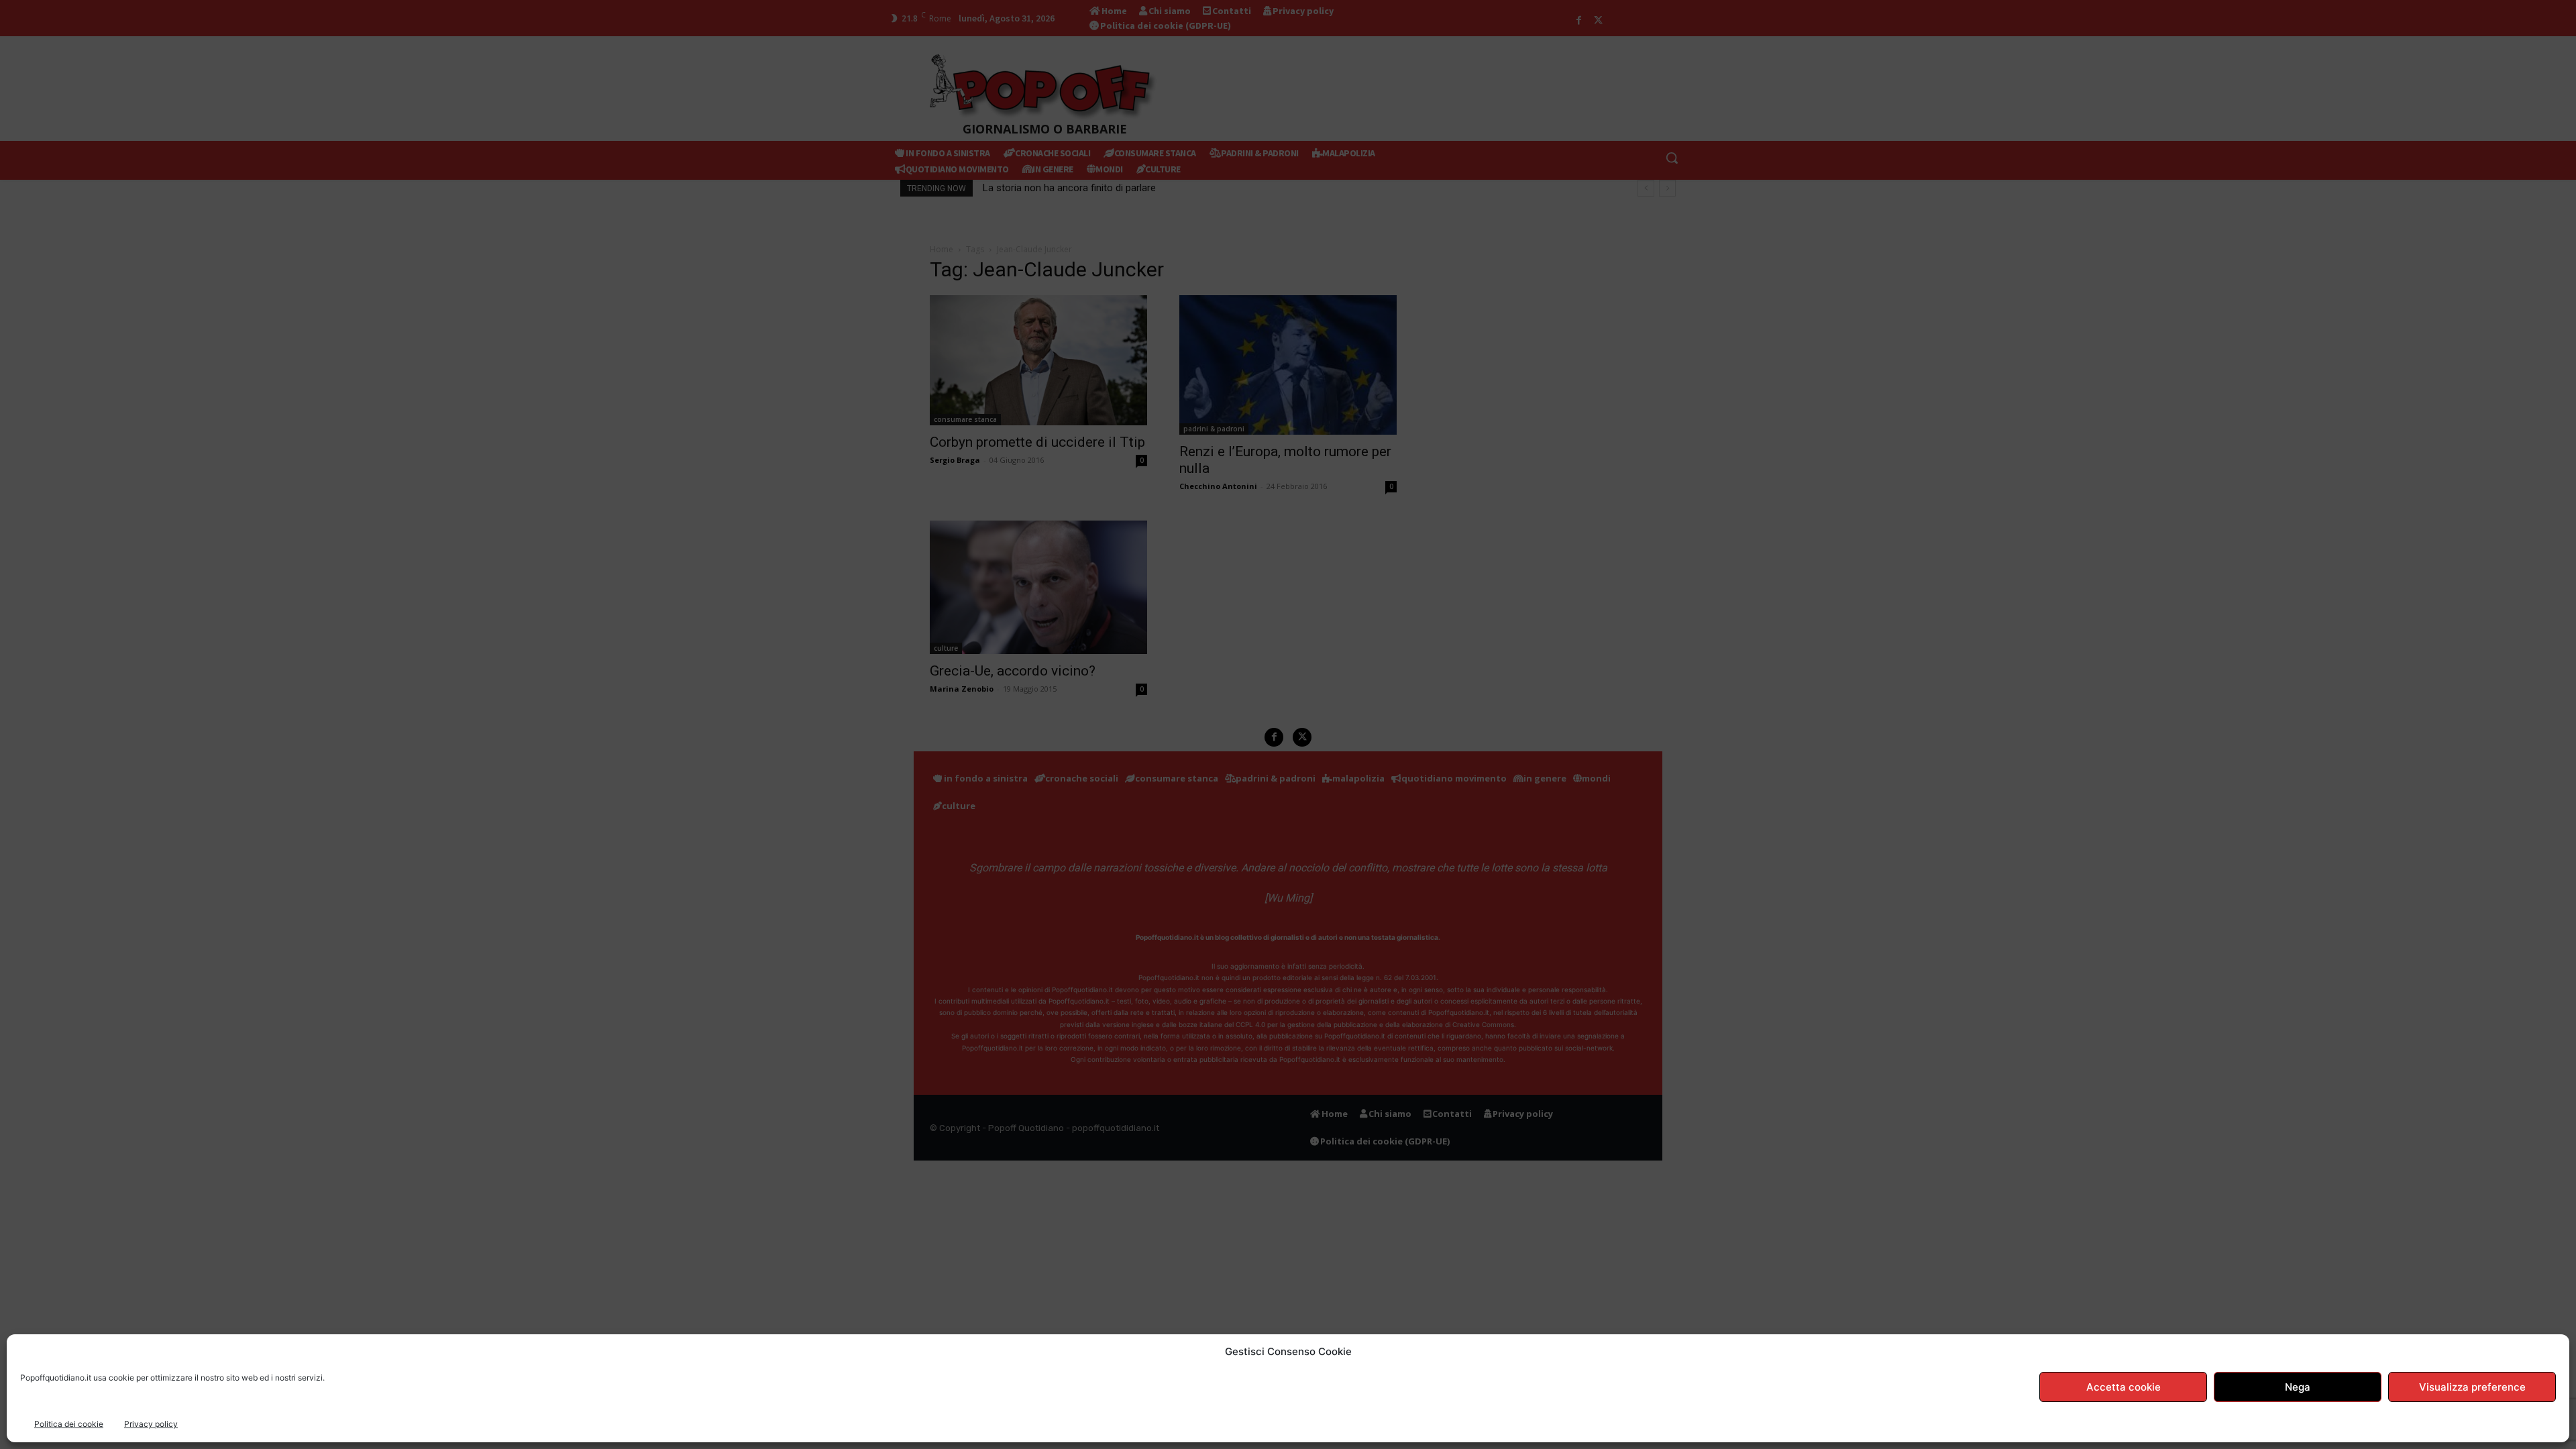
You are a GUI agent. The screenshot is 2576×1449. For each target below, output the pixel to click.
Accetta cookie (2124, 1387)
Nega (2298, 1387)
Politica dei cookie (69, 1424)
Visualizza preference (2472, 1387)
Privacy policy (151, 1424)
